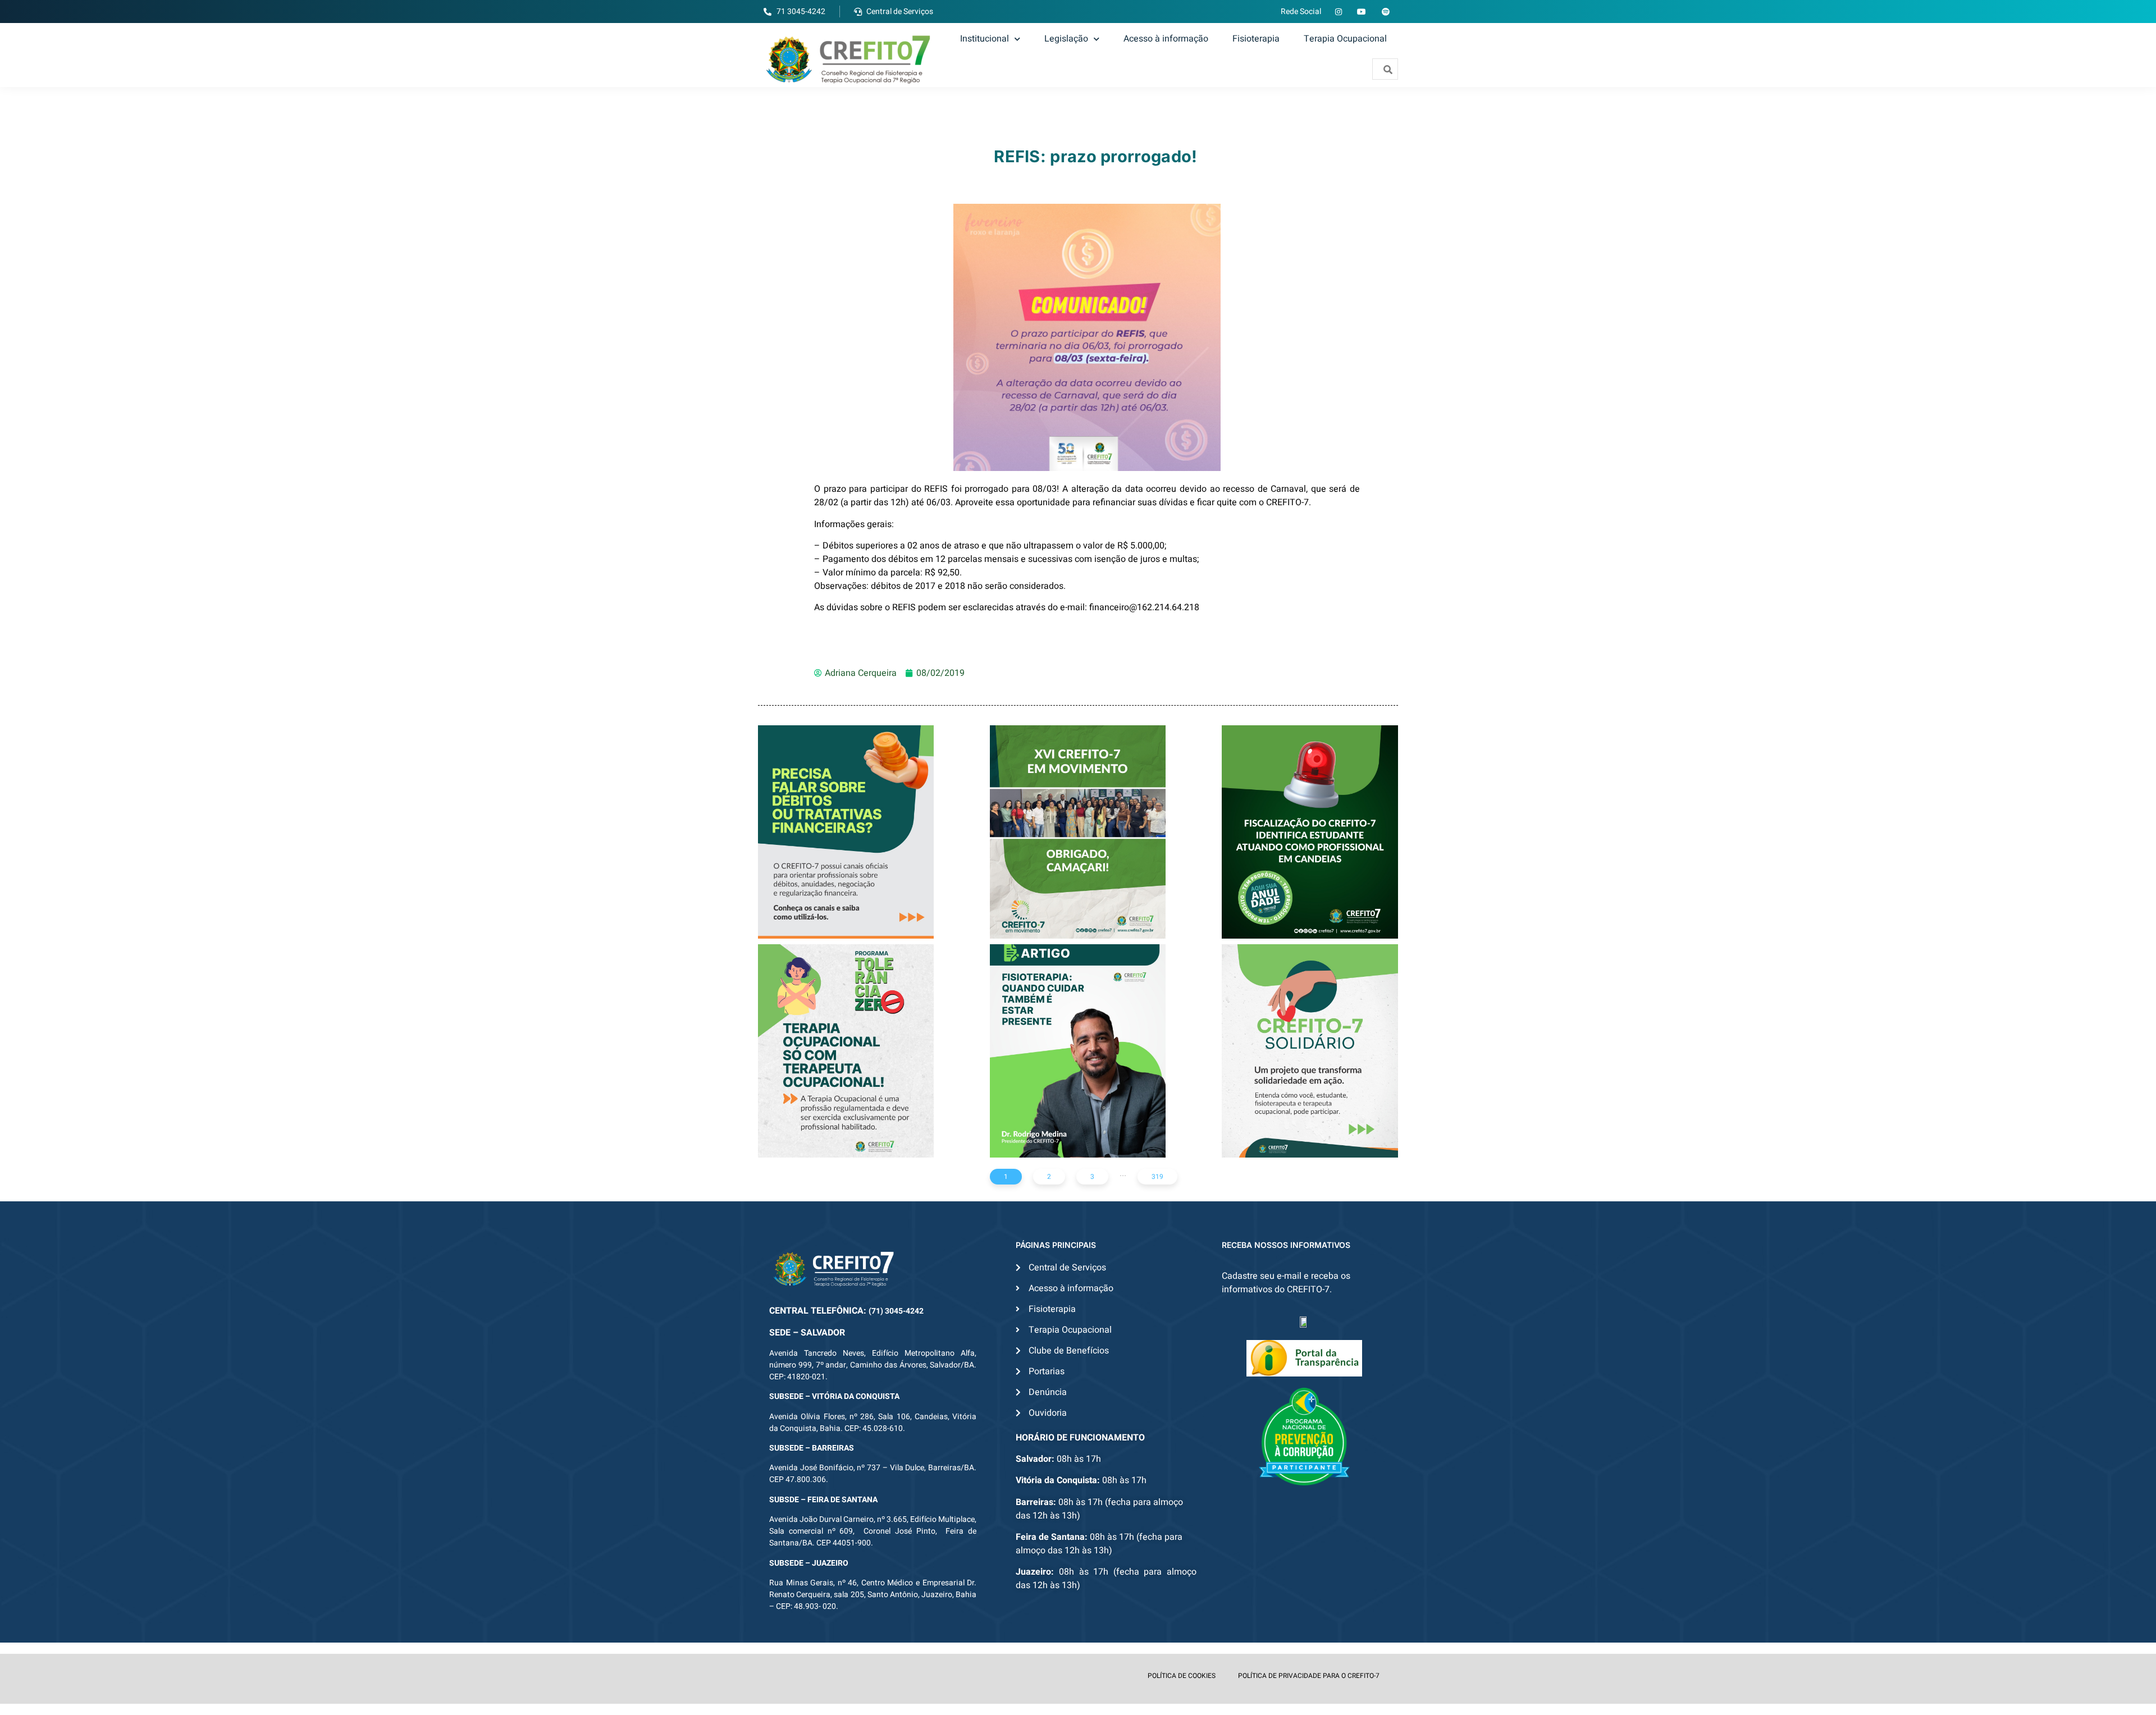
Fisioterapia (1256, 39)
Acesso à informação (1166, 39)
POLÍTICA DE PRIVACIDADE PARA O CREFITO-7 (1309, 1676)
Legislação (1066, 39)
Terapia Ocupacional (1345, 39)
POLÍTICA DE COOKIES (1182, 1676)
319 (1157, 1177)
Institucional (985, 39)
